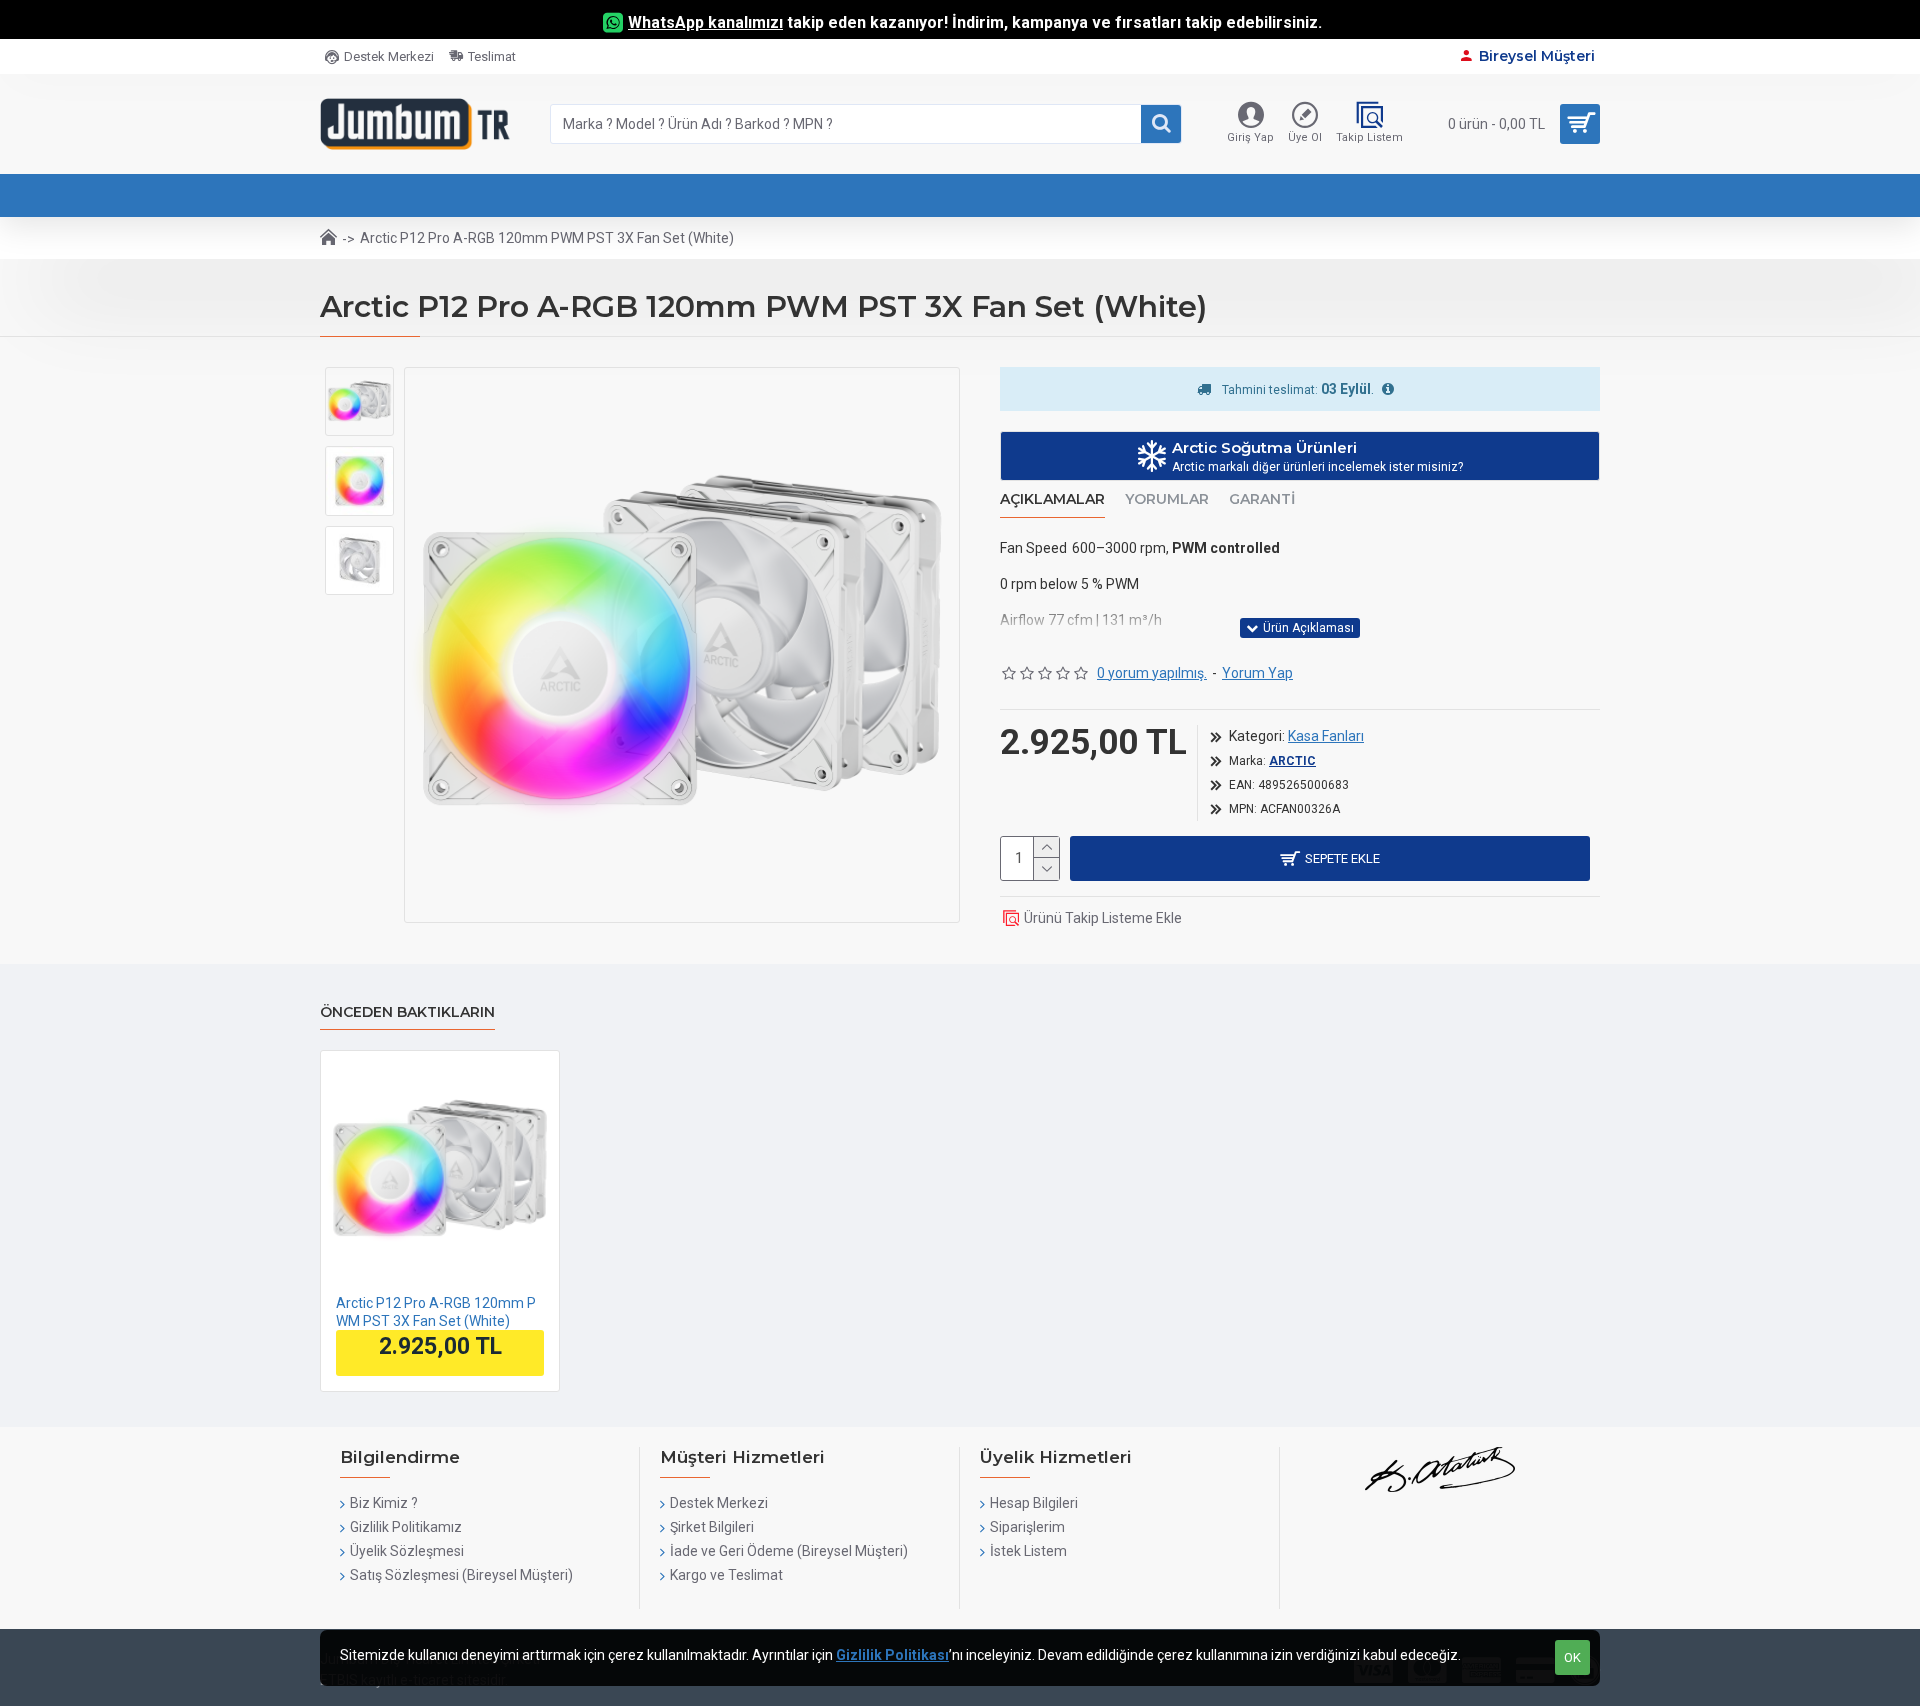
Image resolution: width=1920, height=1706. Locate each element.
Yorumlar (1167, 499)
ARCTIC (1292, 761)
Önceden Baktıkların (407, 1012)
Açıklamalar (1052, 499)
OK (1572, 1657)
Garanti (1262, 499)
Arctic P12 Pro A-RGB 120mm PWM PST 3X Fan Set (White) (436, 1312)
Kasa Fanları (1326, 736)
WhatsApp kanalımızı (705, 22)
